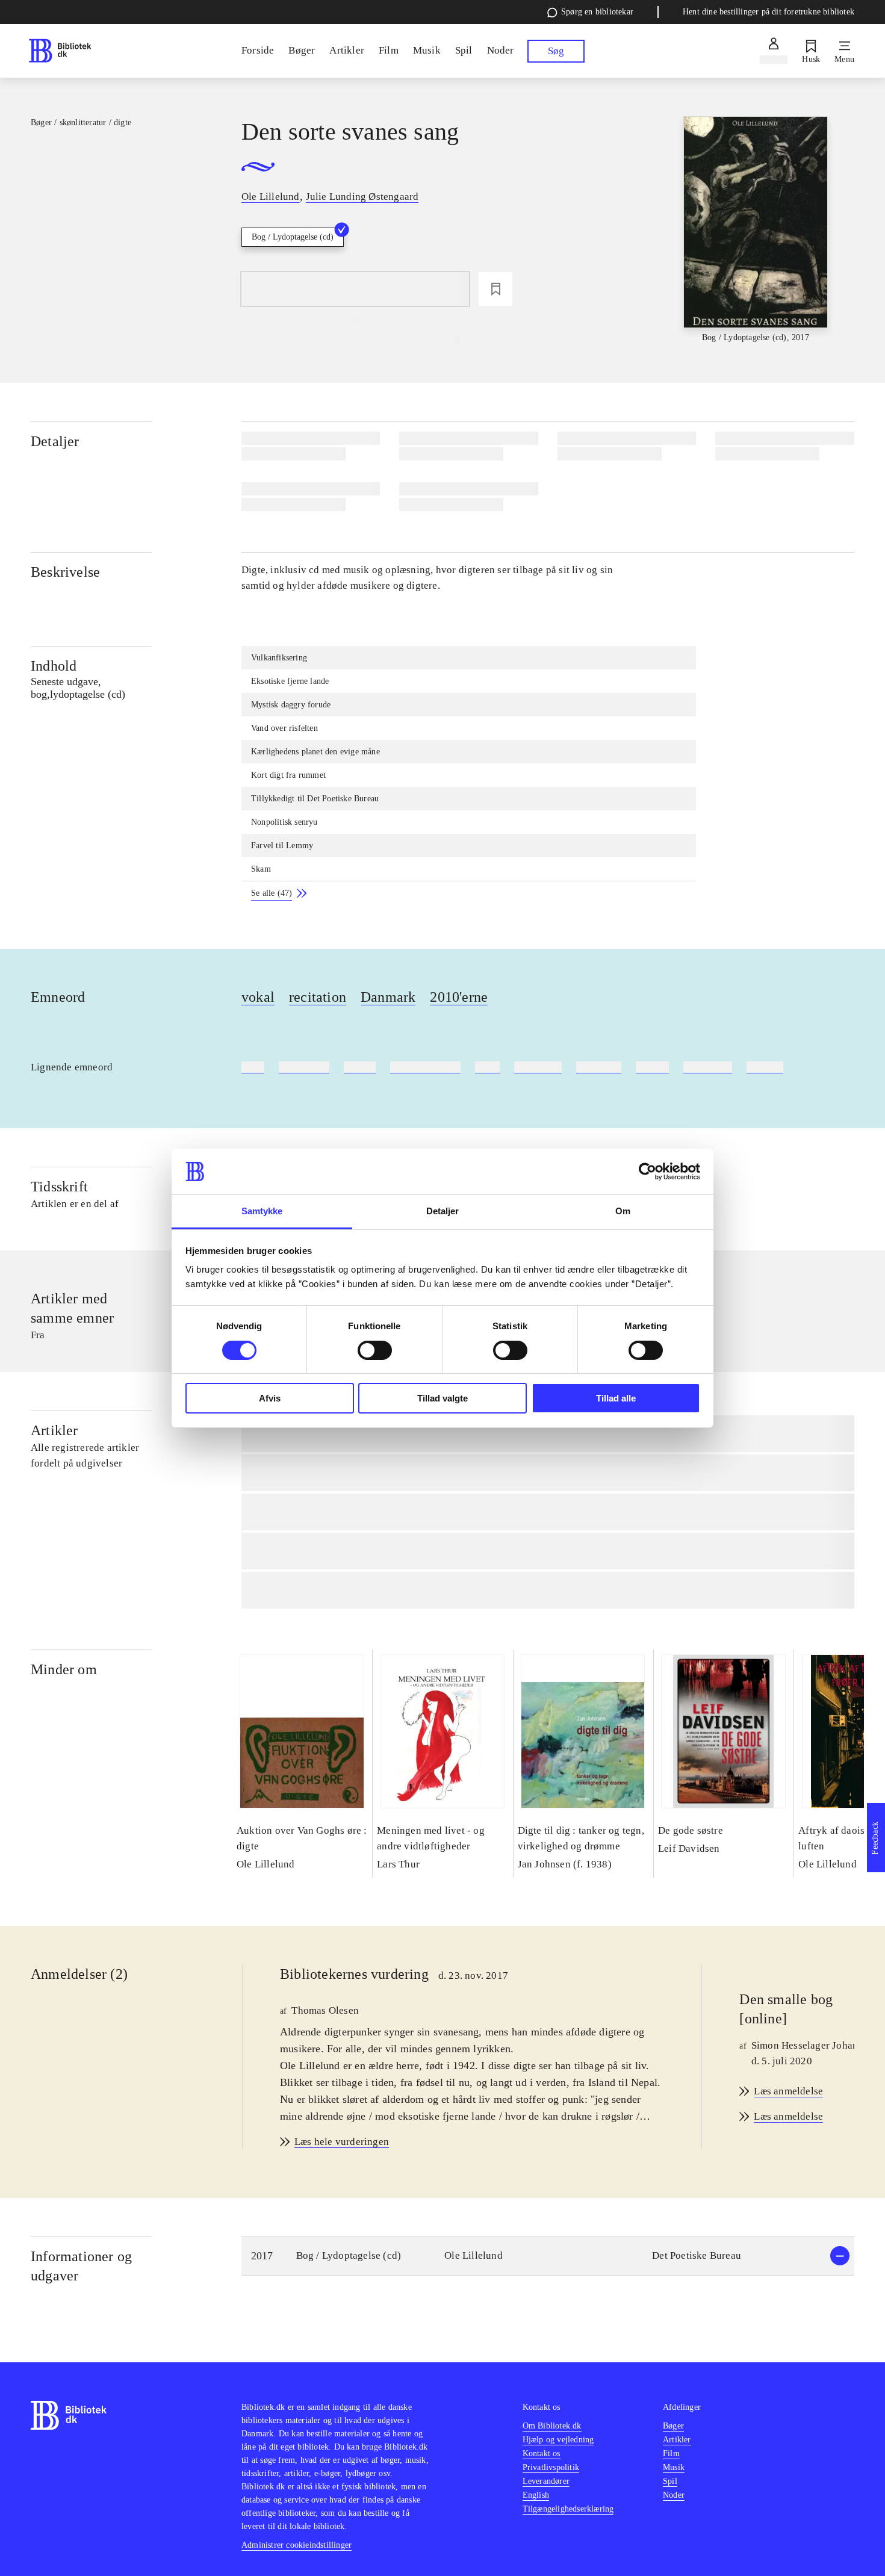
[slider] (756, 230)
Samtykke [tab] (262, 1211)
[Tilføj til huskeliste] (495, 289)
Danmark (388, 997)
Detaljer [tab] (443, 1211)
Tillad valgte (442, 1398)
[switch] (375, 1350)
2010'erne (459, 997)
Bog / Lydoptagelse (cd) (293, 237)
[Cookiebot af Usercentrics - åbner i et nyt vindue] (647, 1172)
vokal (258, 997)
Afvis (270, 1398)
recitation (318, 997)
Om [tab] (623, 1211)
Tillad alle (616, 1398)
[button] (548, 2256)
